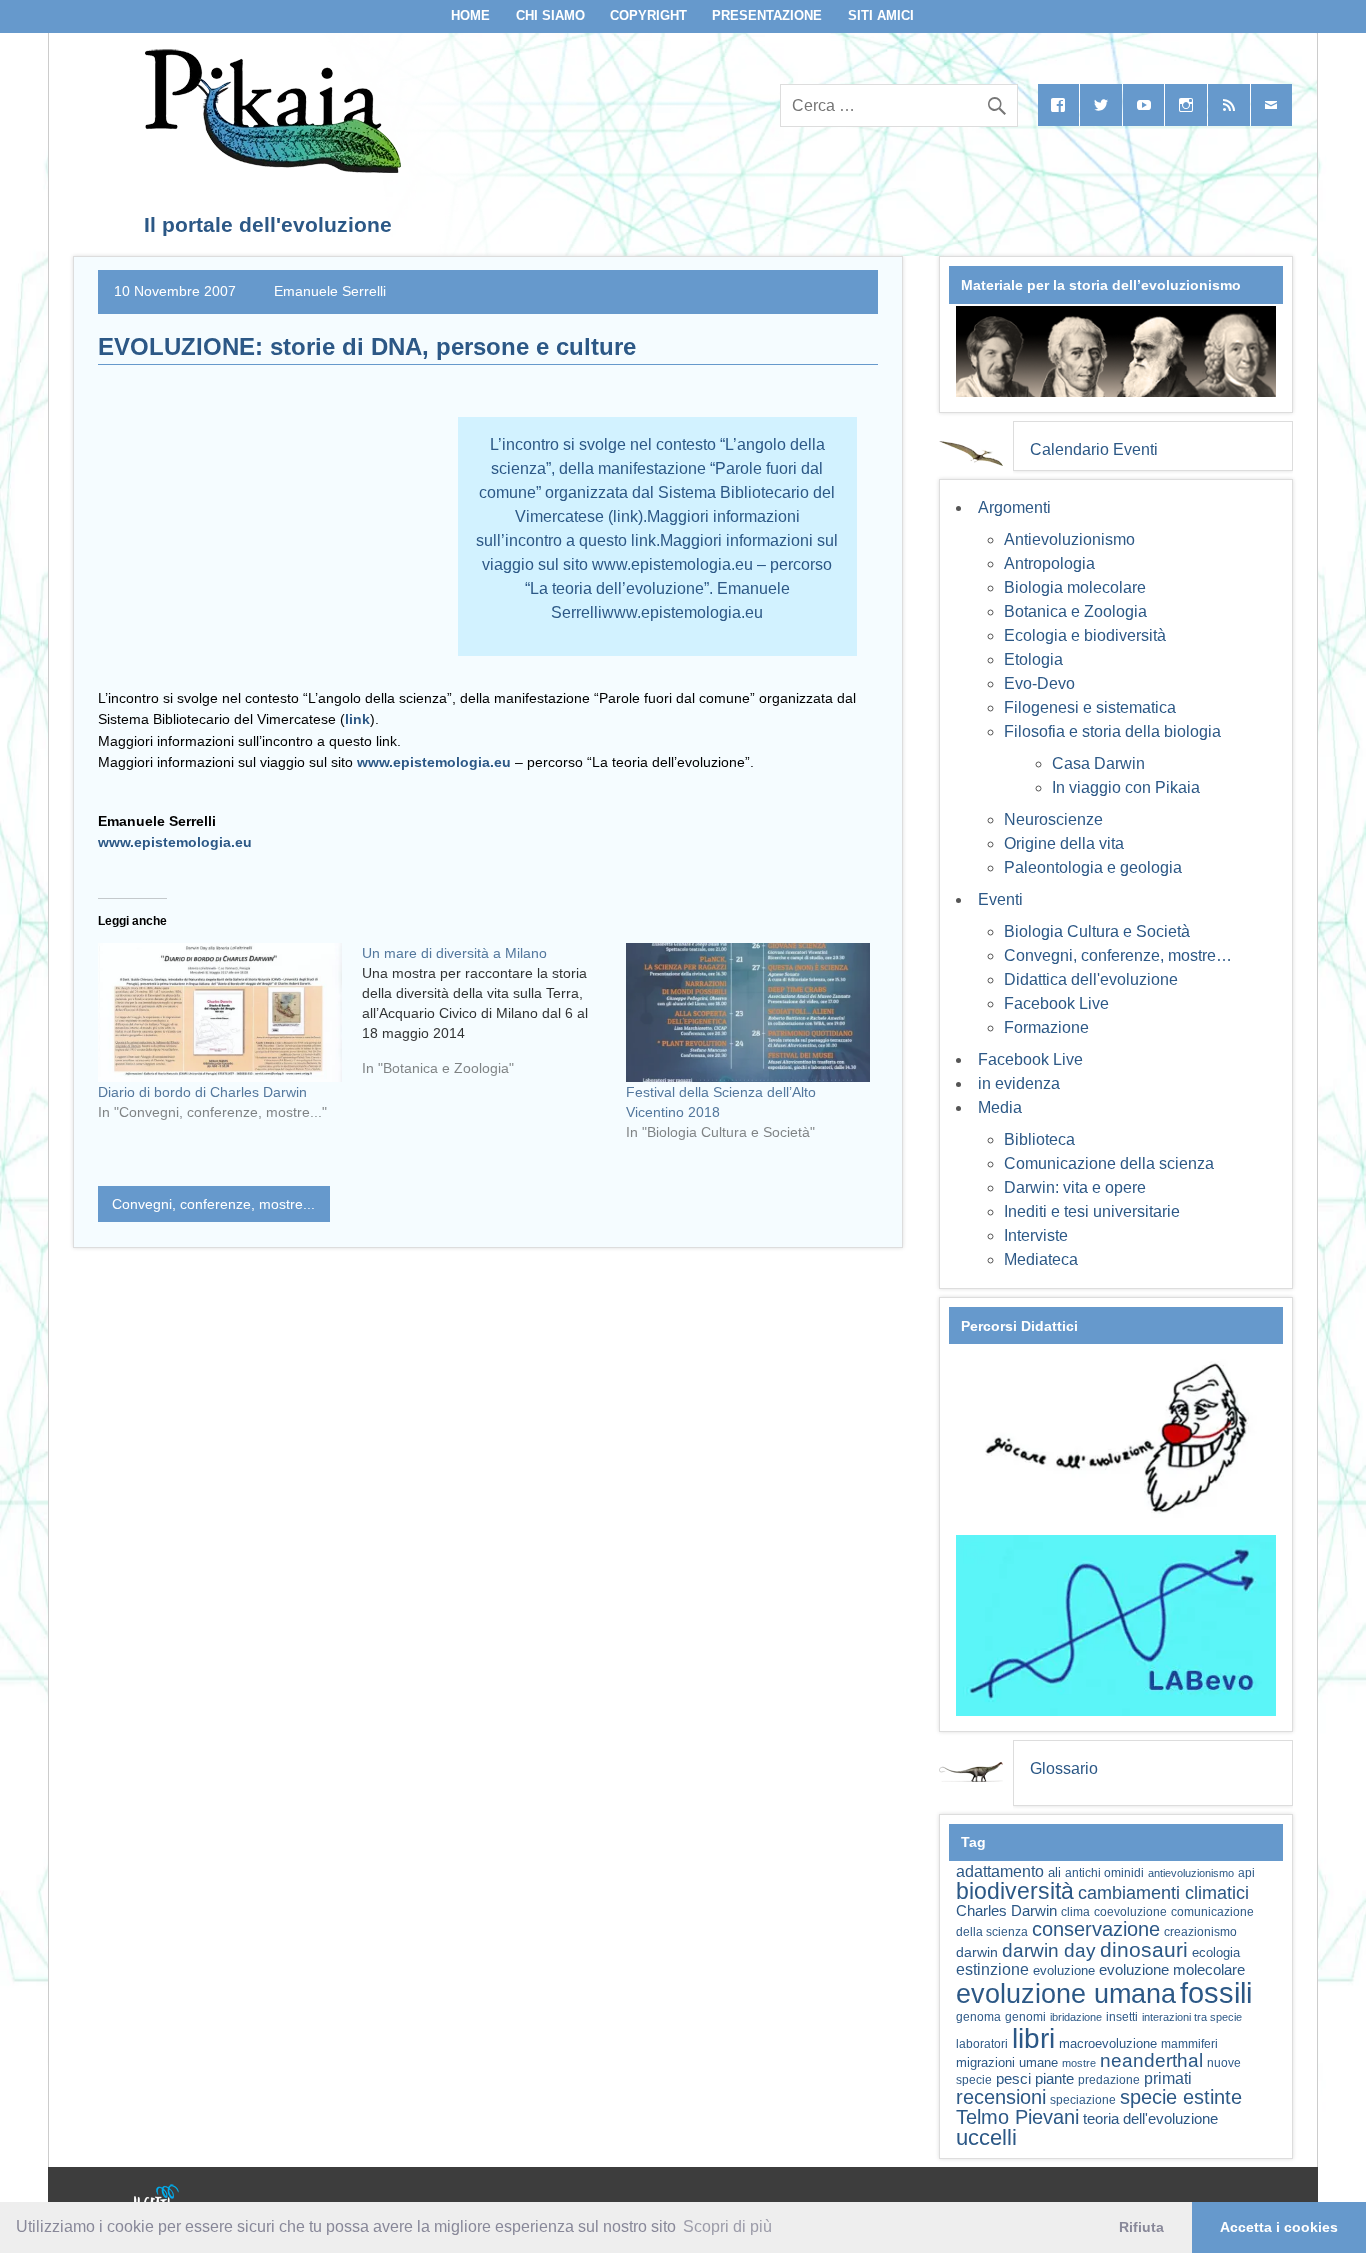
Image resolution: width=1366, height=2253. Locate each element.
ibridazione (1076, 2017)
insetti (1122, 2017)
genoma (978, 2016)
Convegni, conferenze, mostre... (213, 1204)
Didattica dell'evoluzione (1091, 979)
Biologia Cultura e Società (1097, 931)
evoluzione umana (1066, 1994)
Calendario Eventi (1094, 449)
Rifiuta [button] (1141, 2227)
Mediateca (1041, 1259)
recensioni (1001, 2097)
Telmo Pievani (1017, 2117)
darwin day (1049, 1950)
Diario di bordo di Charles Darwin (202, 1092)
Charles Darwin (1006, 1911)
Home (470, 15)
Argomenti (1014, 507)
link (357, 719)
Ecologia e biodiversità (1085, 635)
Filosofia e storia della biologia (1112, 731)
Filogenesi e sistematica (1090, 707)
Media (1000, 1107)
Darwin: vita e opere (1075, 1187)
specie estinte (1181, 2097)
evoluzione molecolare (1172, 1969)
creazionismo (1200, 1931)
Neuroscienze (1053, 819)
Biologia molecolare (1075, 587)
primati (1168, 2078)
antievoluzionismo (1191, 1873)
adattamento (1000, 1871)
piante (1054, 2079)
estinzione (992, 1969)
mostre (1079, 2063)
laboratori (982, 2043)
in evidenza (1019, 1083)
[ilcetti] (157, 2198)
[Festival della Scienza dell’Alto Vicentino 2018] (748, 1012)
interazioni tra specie (1192, 2017)
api (1246, 1873)
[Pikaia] (269, 167)
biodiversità (1015, 1891)
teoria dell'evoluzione (1150, 2118)
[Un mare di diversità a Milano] (494, 1018)
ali (1054, 1872)
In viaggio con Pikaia (1126, 787)
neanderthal (1151, 2060)
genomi (1025, 2017)
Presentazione (767, 15)
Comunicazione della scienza (1109, 1163)
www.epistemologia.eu (434, 762)
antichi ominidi (1104, 1873)
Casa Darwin (1098, 763)
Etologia (1033, 659)
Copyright (648, 15)
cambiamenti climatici (1163, 1892)
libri (1033, 2038)
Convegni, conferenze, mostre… (1118, 955)
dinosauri (1144, 1949)
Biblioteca (1039, 1139)
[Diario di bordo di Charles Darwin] (220, 1012)
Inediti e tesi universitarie (1092, 1211)
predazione (1109, 2079)
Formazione (1046, 1027)
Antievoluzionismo (1069, 539)
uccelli (986, 2137)
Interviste (1036, 1235)
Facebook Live (1056, 1003)
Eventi (1000, 899)
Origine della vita (1064, 843)
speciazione (1083, 2100)
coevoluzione (1130, 1912)
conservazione (1096, 1929)
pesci (1013, 2079)
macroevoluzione (1108, 2043)
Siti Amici (881, 15)
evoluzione (1064, 1970)
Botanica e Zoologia (1075, 611)
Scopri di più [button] (727, 2226)
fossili (1216, 1992)
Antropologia (1049, 563)
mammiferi (1189, 2044)
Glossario (1064, 1768)
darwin (977, 1952)
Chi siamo (550, 15)
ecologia (1216, 1953)
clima (1075, 1912)
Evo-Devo (1039, 683)
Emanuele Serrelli (330, 291)
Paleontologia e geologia (1093, 867)
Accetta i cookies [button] (1279, 2227)
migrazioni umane (1007, 2062)
